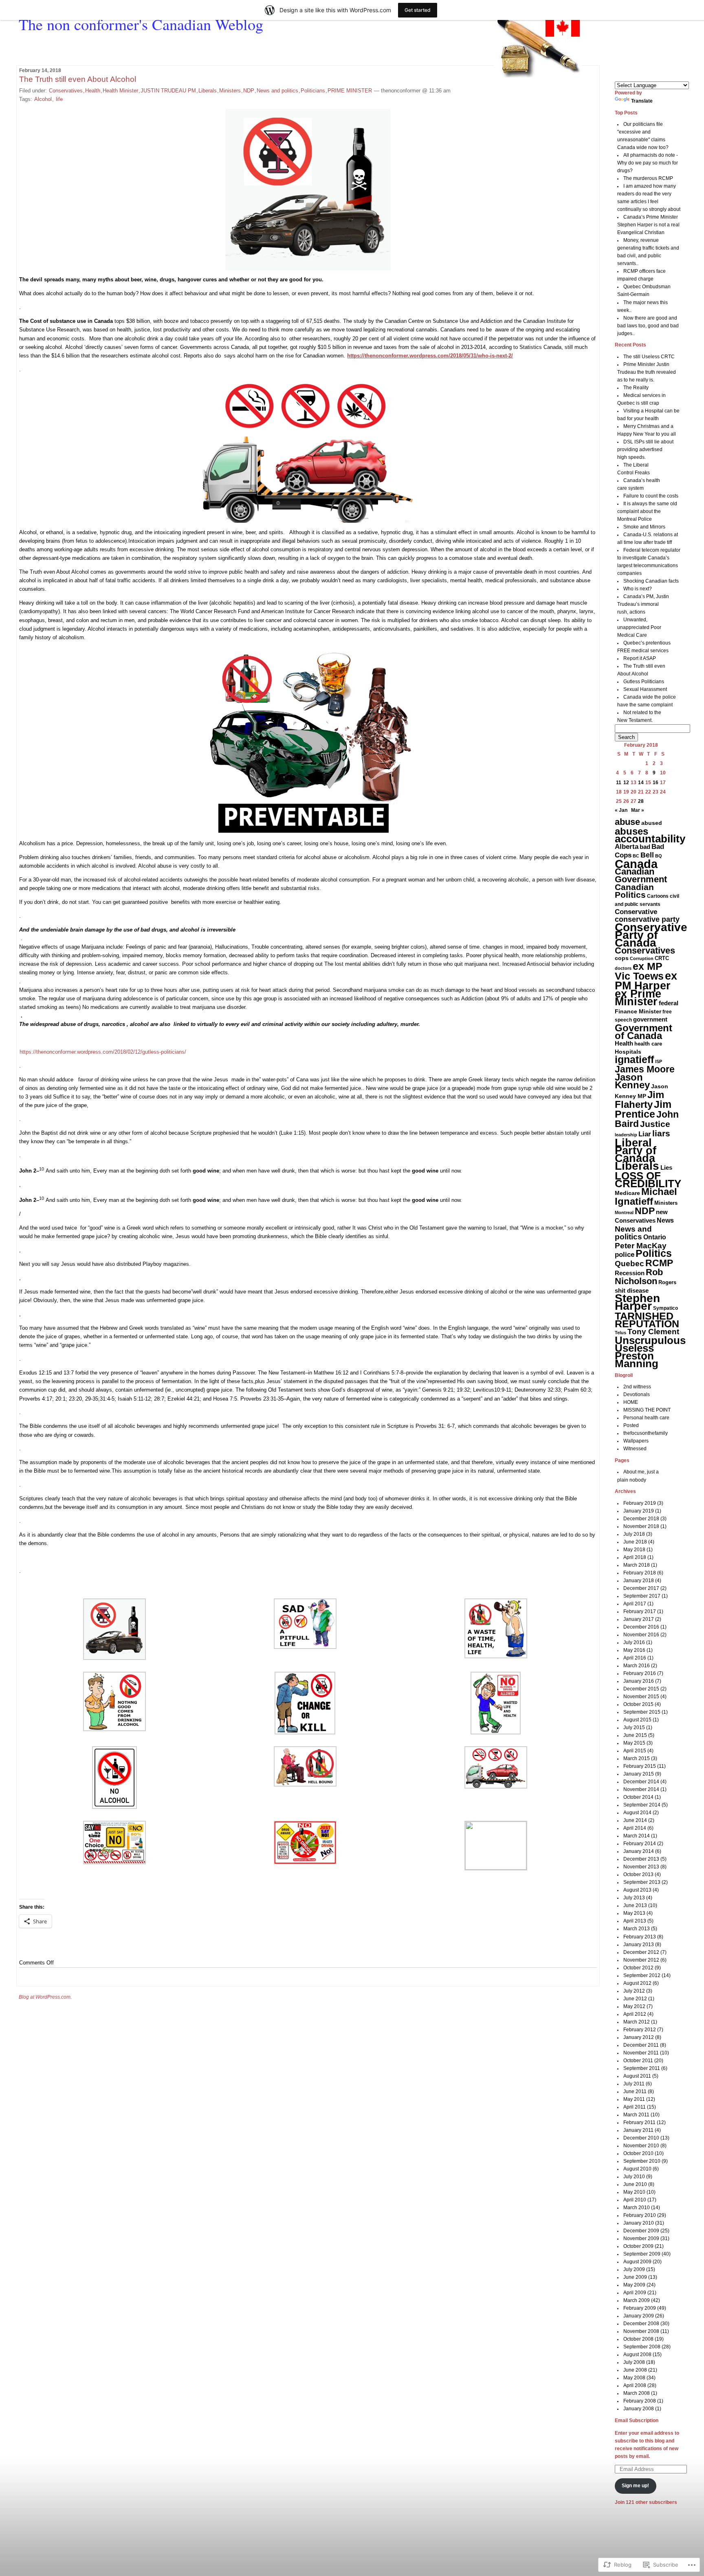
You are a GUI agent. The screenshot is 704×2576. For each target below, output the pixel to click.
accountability (650, 839)
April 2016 (635, 1658)
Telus (620, 1333)
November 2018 (641, 1526)
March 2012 (637, 2022)
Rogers (667, 1282)
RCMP (659, 1263)
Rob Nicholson (639, 1277)
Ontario (655, 1237)
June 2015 (635, 1735)
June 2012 (635, 1999)
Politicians (313, 91)
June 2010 (635, 2184)
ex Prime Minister (638, 998)
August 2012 (637, 1983)
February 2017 (640, 1611)
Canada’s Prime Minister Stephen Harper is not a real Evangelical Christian (648, 225)
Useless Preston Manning (637, 1356)
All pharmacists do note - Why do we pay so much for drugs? (648, 163)
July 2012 (634, 1991)
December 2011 (641, 2045)
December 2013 (641, 1859)
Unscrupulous (650, 1340)
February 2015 (640, 1766)
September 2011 (642, 2068)
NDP (249, 91)
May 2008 (634, 2378)
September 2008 (642, 2347)
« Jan (621, 810)
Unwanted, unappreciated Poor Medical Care (639, 627)
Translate (642, 101)
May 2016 (634, 1650)
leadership (626, 1135)
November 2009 (641, 2238)
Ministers (230, 91)
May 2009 (634, 2285)
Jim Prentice (643, 1109)
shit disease (632, 1290)
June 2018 (635, 1542)
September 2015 (642, 1712)
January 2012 (639, 2037)
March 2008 (637, 2393)
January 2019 (639, 1511)
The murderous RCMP (648, 178)
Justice (655, 1124)
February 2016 (640, 1673)
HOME (631, 1402)
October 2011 (638, 2061)
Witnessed (635, 1449)
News (665, 1220)
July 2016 (634, 1642)
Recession (630, 1273)
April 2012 (635, 2014)
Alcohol (43, 99)
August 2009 (637, 2262)
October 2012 (638, 1968)
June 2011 (635, 2091)
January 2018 (639, 1581)
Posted (631, 1425)
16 (656, 783)
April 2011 (635, 2107)
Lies (666, 1167)
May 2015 (634, 1743)
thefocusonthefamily (646, 1433)
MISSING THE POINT (647, 1410)
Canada (636, 864)
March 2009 (637, 2300)
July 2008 (634, 2362)
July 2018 (634, 1534)
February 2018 (640, 1573)
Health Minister (120, 91)
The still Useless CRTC (649, 357)
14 (641, 783)
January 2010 (639, 2223)
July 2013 (634, 1898)
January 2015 (639, 1774)
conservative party (647, 919)
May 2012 (634, 2006)
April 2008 (635, 2385)
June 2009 (635, 2277)
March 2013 (637, 1929)
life (59, 99)
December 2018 (641, 1519)
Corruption (642, 958)
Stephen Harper (637, 1302)
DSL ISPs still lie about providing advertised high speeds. (646, 449)
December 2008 (641, 2324)
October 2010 (638, 2153)
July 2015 (634, 1728)
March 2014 (637, 1836)
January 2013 (639, 1945)
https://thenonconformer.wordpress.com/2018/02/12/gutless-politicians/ (103, 1052)
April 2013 (635, 1921)
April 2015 (635, 1751)
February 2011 (639, 2122)
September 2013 (642, 1882)
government (650, 1019)
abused (652, 823)
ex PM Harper (646, 981)
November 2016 (641, 1635)
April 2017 (635, 1604)
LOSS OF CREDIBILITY (648, 1180)
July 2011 (634, 2084)
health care (648, 1044)
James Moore (645, 1069)
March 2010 (637, 2208)
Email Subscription (637, 2420)
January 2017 (639, 1619)
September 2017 (642, 1596)
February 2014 (640, 1844)
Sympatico (665, 1308)
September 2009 (642, 2254)
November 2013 (641, 1867)
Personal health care (646, 1418)
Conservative (636, 912)
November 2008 (641, 2331)
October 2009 (638, 2246)
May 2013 (634, 1913)
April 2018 (635, 1557)
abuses (631, 831)
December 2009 (641, 2231)
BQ (659, 856)
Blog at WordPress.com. (45, 1997)
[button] (114, 1630)
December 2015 (641, 1689)
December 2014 (641, 1782)
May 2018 (634, 1550)
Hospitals (628, 1052)
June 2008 (635, 2370)
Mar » (638, 810)
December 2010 (641, 2138)
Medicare (627, 1193)
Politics (654, 1253)
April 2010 (635, 2200)
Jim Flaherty (639, 1099)
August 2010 (637, 2169)
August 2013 (637, 1890)
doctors (623, 968)
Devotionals (637, 1394)
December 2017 (641, 1588)
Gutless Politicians (644, 682)
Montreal (624, 1212)
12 (626, 783)
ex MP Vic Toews (639, 971)
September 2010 (642, 2161)
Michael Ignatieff (646, 1196)
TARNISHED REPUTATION (647, 1320)
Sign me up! (635, 2486)
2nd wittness (637, 1387)
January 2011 (638, 2130)
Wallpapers (636, 1441)
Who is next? (638, 589)
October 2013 (638, 1874)
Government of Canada (643, 1032)
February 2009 (640, 2308)
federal (669, 1003)
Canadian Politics (634, 891)
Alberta (627, 847)
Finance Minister (638, 1012)
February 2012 (640, 2030)
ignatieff (634, 1059)
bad (645, 847)
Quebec (629, 1264)
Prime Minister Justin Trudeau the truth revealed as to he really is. (647, 372)
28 (641, 801)
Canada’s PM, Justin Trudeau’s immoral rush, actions (643, 604)
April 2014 (635, 1828)
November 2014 (641, 1789)
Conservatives (66, 91)
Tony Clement (653, 1332)
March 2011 (636, 2115)
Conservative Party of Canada (651, 935)
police (625, 1255)
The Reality (636, 388)
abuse (627, 822)
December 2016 (641, 1627)
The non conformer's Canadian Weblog (141, 24)
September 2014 (642, 1805)
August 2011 (637, 2076)
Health (93, 91)
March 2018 (637, 1565)
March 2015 (637, 1758)
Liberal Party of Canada (636, 1150)
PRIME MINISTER (350, 91)
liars (661, 1133)
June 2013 (635, 1905)
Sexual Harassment (645, 689)
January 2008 (639, 2409)
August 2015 (637, 1720)
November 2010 (641, 2146)
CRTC (662, 958)
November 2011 (641, 2053)
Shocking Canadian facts (651, 581)
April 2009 (635, 2293)
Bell (647, 855)
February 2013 (640, 1937)
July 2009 (634, 2269)
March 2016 (637, 1666)
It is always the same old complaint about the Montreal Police (647, 511)
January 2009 (639, 2316)
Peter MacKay (641, 1246)
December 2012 (641, 1952)
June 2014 (635, 1820)
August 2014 (637, 1813)
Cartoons (658, 896)
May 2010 (634, 2192)
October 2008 (638, 2339)
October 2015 (638, 1704)
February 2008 (640, 2401)
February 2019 (640, 1503)
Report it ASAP (640, 658)
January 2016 (639, 1681)
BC (636, 856)
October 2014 (638, 1797)
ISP (659, 1061)
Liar (645, 1134)
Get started (418, 10)
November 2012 (641, 1960)
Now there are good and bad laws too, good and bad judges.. (648, 326)
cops (622, 958)
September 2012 (642, 1975)
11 (619, 783)
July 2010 (634, 2177)
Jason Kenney (632, 1081)
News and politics (277, 91)
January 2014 (639, 1851)
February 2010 (640, 2215)
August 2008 (637, 2355)
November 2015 (641, 1697)
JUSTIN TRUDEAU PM (168, 91)
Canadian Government (641, 875)
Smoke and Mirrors (644, 527)
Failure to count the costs (651, 496)
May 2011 (634, 2099)
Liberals (208, 91)
